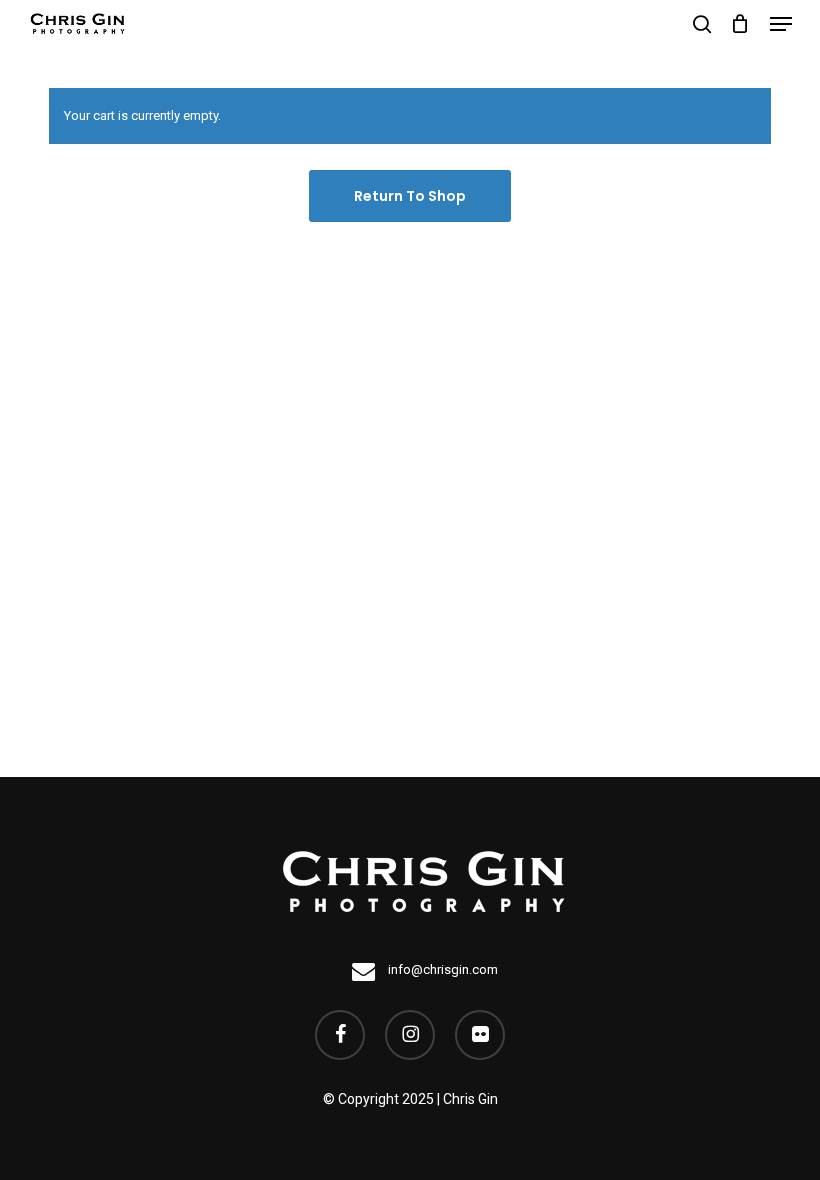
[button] (781, 24)
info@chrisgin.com (441, 969)
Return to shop (410, 196)
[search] (702, 24)
